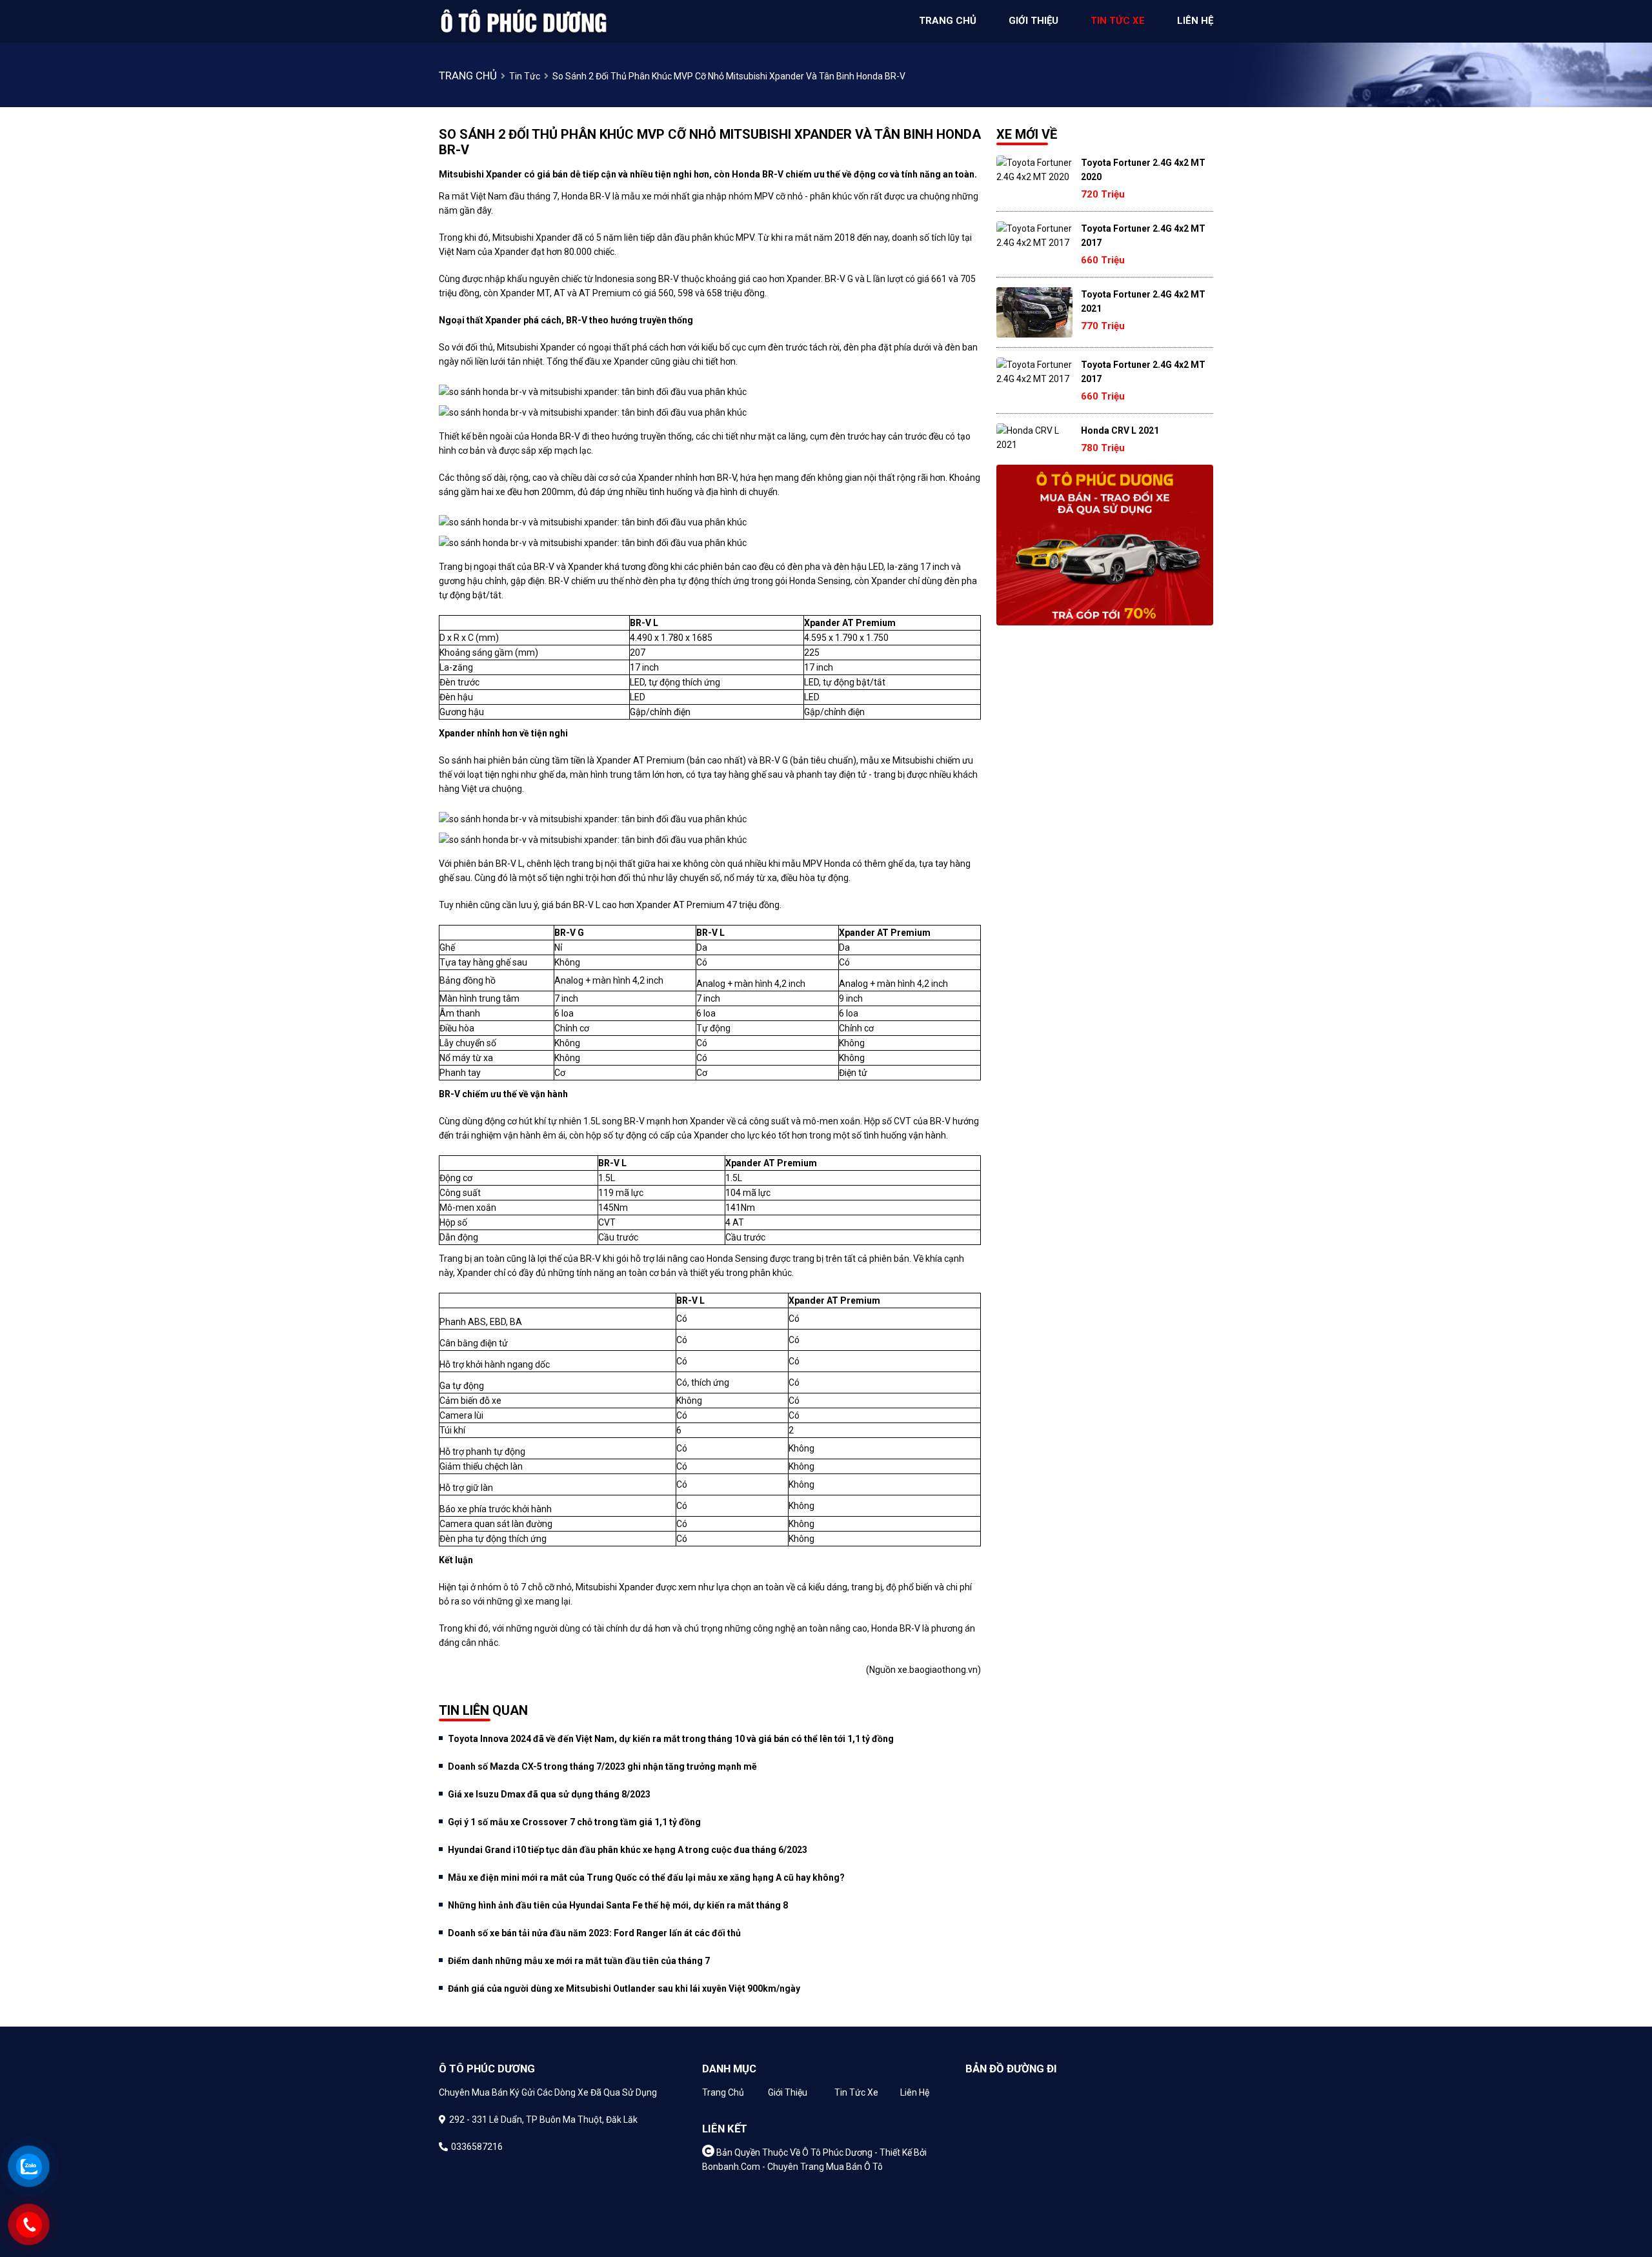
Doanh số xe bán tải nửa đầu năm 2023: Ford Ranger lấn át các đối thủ (594, 1933)
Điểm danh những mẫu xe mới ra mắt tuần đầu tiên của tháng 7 (579, 1961)
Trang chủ (723, 2092)
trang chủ (948, 21)
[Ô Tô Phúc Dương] (523, 21)
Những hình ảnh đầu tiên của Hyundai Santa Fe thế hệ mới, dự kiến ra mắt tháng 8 (618, 1905)
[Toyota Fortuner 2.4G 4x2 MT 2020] (1034, 170)
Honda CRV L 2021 (1120, 430)
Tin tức (525, 76)
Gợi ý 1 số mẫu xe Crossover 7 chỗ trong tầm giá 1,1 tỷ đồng (574, 1822)
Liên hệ (915, 2092)
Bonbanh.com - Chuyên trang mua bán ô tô (792, 2167)
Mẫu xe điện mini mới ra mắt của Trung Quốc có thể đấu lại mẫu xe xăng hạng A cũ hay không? (646, 1877)
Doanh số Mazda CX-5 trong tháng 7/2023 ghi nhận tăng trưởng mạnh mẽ (602, 1766)
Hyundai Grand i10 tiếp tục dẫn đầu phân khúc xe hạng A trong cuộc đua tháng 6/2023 (628, 1850)
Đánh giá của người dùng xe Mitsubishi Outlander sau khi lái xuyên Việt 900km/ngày (624, 1989)
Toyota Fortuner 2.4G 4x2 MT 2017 (1143, 236)
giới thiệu (1033, 21)
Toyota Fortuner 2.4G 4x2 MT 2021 (1143, 301)
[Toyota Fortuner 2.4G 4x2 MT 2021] (1034, 312)
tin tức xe (1118, 21)
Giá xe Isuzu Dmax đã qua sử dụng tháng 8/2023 (549, 1794)
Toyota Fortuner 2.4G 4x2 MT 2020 (1143, 170)
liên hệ (1195, 21)
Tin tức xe (856, 2092)
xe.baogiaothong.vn (938, 1670)
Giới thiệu (788, 2092)
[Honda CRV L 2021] (1034, 438)
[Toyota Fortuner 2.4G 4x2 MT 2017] (1034, 236)
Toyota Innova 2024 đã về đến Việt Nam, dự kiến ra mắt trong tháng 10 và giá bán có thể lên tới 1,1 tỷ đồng (671, 1739)
